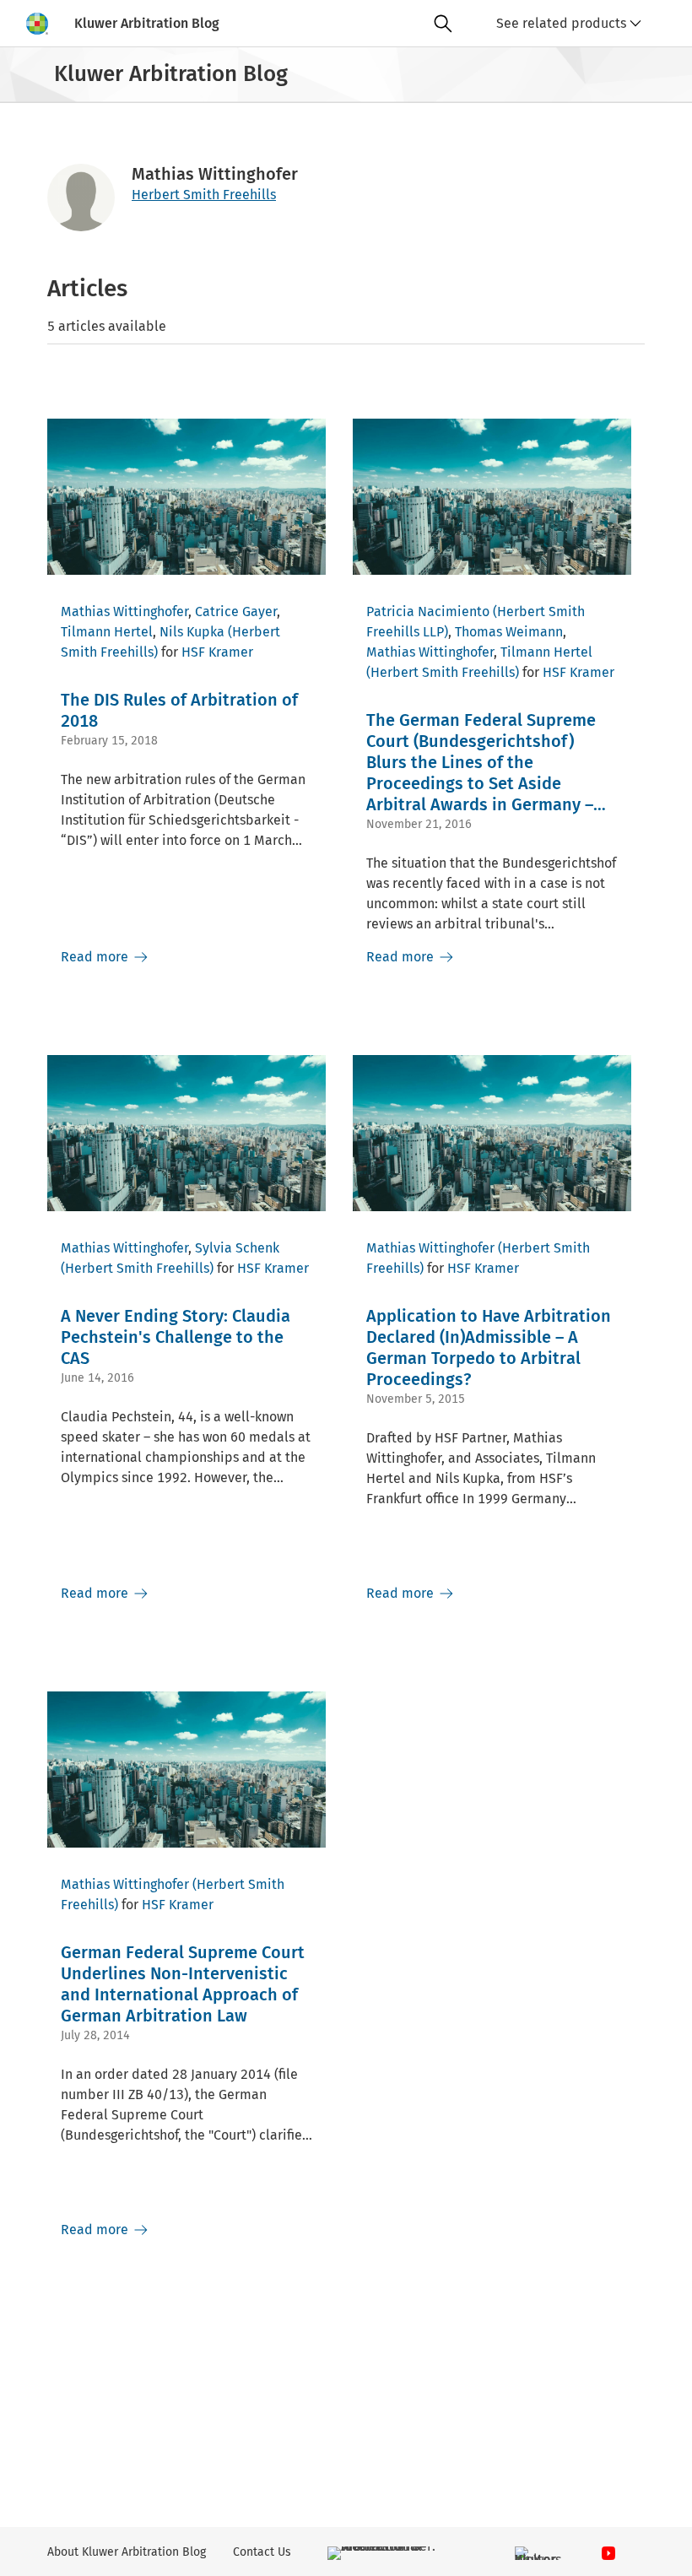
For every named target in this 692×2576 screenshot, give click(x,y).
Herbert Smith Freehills (204, 195)
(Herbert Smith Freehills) (443, 672)
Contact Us (262, 2552)
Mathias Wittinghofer (124, 612)
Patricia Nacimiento (428, 612)
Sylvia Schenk (237, 1248)
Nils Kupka (192, 632)
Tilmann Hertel (107, 632)
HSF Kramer (217, 652)
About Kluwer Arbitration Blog (127, 2552)
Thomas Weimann (509, 632)
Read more (96, 957)
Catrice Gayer (236, 612)
